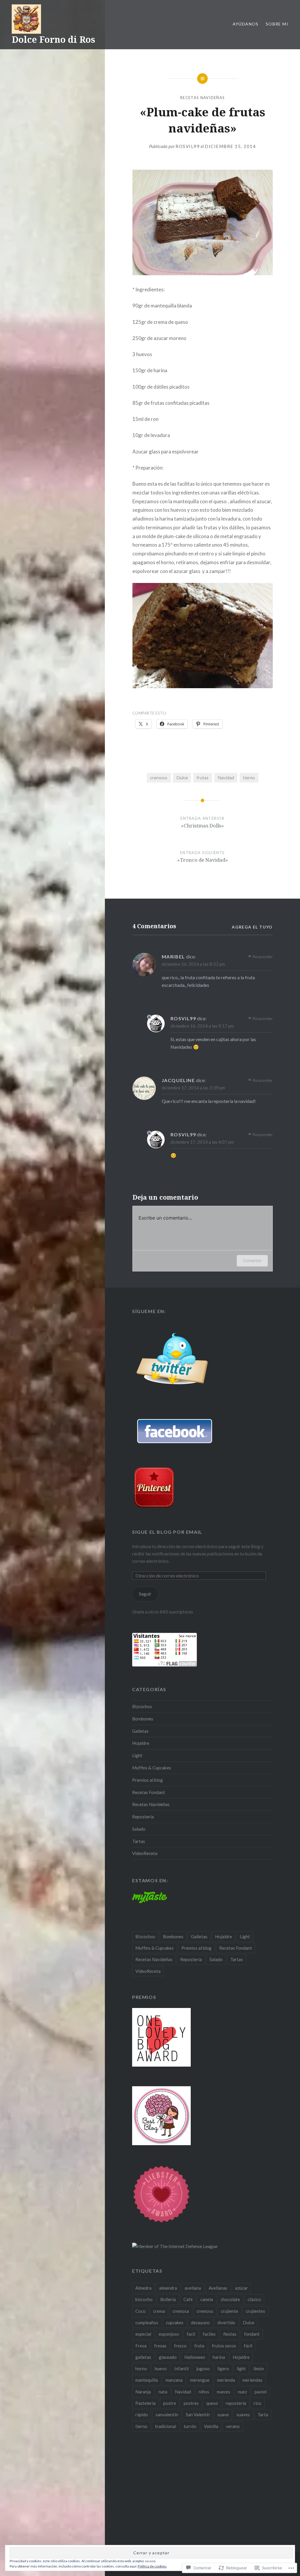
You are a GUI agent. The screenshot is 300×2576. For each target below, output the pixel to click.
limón (259, 2368)
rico (258, 2403)
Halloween (195, 2357)
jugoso (203, 2368)
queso (212, 2403)
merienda (226, 2380)
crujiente (230, 2311)
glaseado (168, 2357)
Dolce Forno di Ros (53, 39)
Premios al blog (148, 1780)
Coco (140, 2311)
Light (137, 1755)
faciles (209, 2334)
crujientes (255, 2311)
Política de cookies (152, 2566)
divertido (226, 2322)
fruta (199, 2346)
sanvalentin (167, 2415)
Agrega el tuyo (252, 927)
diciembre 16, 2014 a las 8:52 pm (193, 964)
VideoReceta (145, 1853)
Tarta (263, 2415)
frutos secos (224, 2346)
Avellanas (218, 2288)
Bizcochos (142, 1706)
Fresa (141, 2346)
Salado (139, 1829)
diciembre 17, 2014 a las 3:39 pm (193, 1088)
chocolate (230, 2299)
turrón (190, 2426)
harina (219, 2357)
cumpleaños (147, 2322)
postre (170, 2403)
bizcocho (144, 2299)
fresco (180, 2346)
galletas (143, 2357)
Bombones (143, 1719)
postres (191, 2403)
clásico (254, 2299)
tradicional (166, 2426)
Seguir (145, 1594)
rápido (142, 2415)
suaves (243, 2415)
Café (188, 2299)
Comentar (252, 1260)
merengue (200, 2380)
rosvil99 (188, 146)
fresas (160, 2346)
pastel (261, 2392)
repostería (236, 2403)
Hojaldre (141, 1743)
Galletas (140, 1731)
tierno (249, 778)
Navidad (226, 778)
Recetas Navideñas (202, 98)
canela (207, 2299)
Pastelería (145, 2403)
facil (191, 2334)
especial (143, 2334)
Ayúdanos (246, 24)
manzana (174, 2380)
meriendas (253, 2380)
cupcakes (175, 2322)
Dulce (182, 778)
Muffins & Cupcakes (152, 1768)
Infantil (181, 2368)
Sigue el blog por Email (167, 1532)
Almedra (143, 2288)
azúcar (241, 2288)
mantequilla (147, 2380)
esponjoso (169, 2334)
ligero (223, 2368)
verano (233, 2426)
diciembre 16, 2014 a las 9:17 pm (202, 1026)
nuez (242, 2392)
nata (163, 2392)
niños (204, 2392)
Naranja (143, 2392)
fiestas (230, 2334)
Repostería (143, 1817)
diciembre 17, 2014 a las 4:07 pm (202, 1142)
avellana (193, 2288)
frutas (203, 778)
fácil (248, 2346)
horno (141, 2368)
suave (223, 2415)
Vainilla (211, 2426)
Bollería (168, 2299)
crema (159, 2311)
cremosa (181, 2311)
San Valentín (198, 2415)
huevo (161, 2368)
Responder (263, 957)
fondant (252, 2334)
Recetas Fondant (149, 1792)
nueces (224, 2392)
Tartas (139, 1841)
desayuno (200, 2322)
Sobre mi (277, 24)
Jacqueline (178, 1080)
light (241, 2368)
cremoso (159, 778)
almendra (168, 2288)
